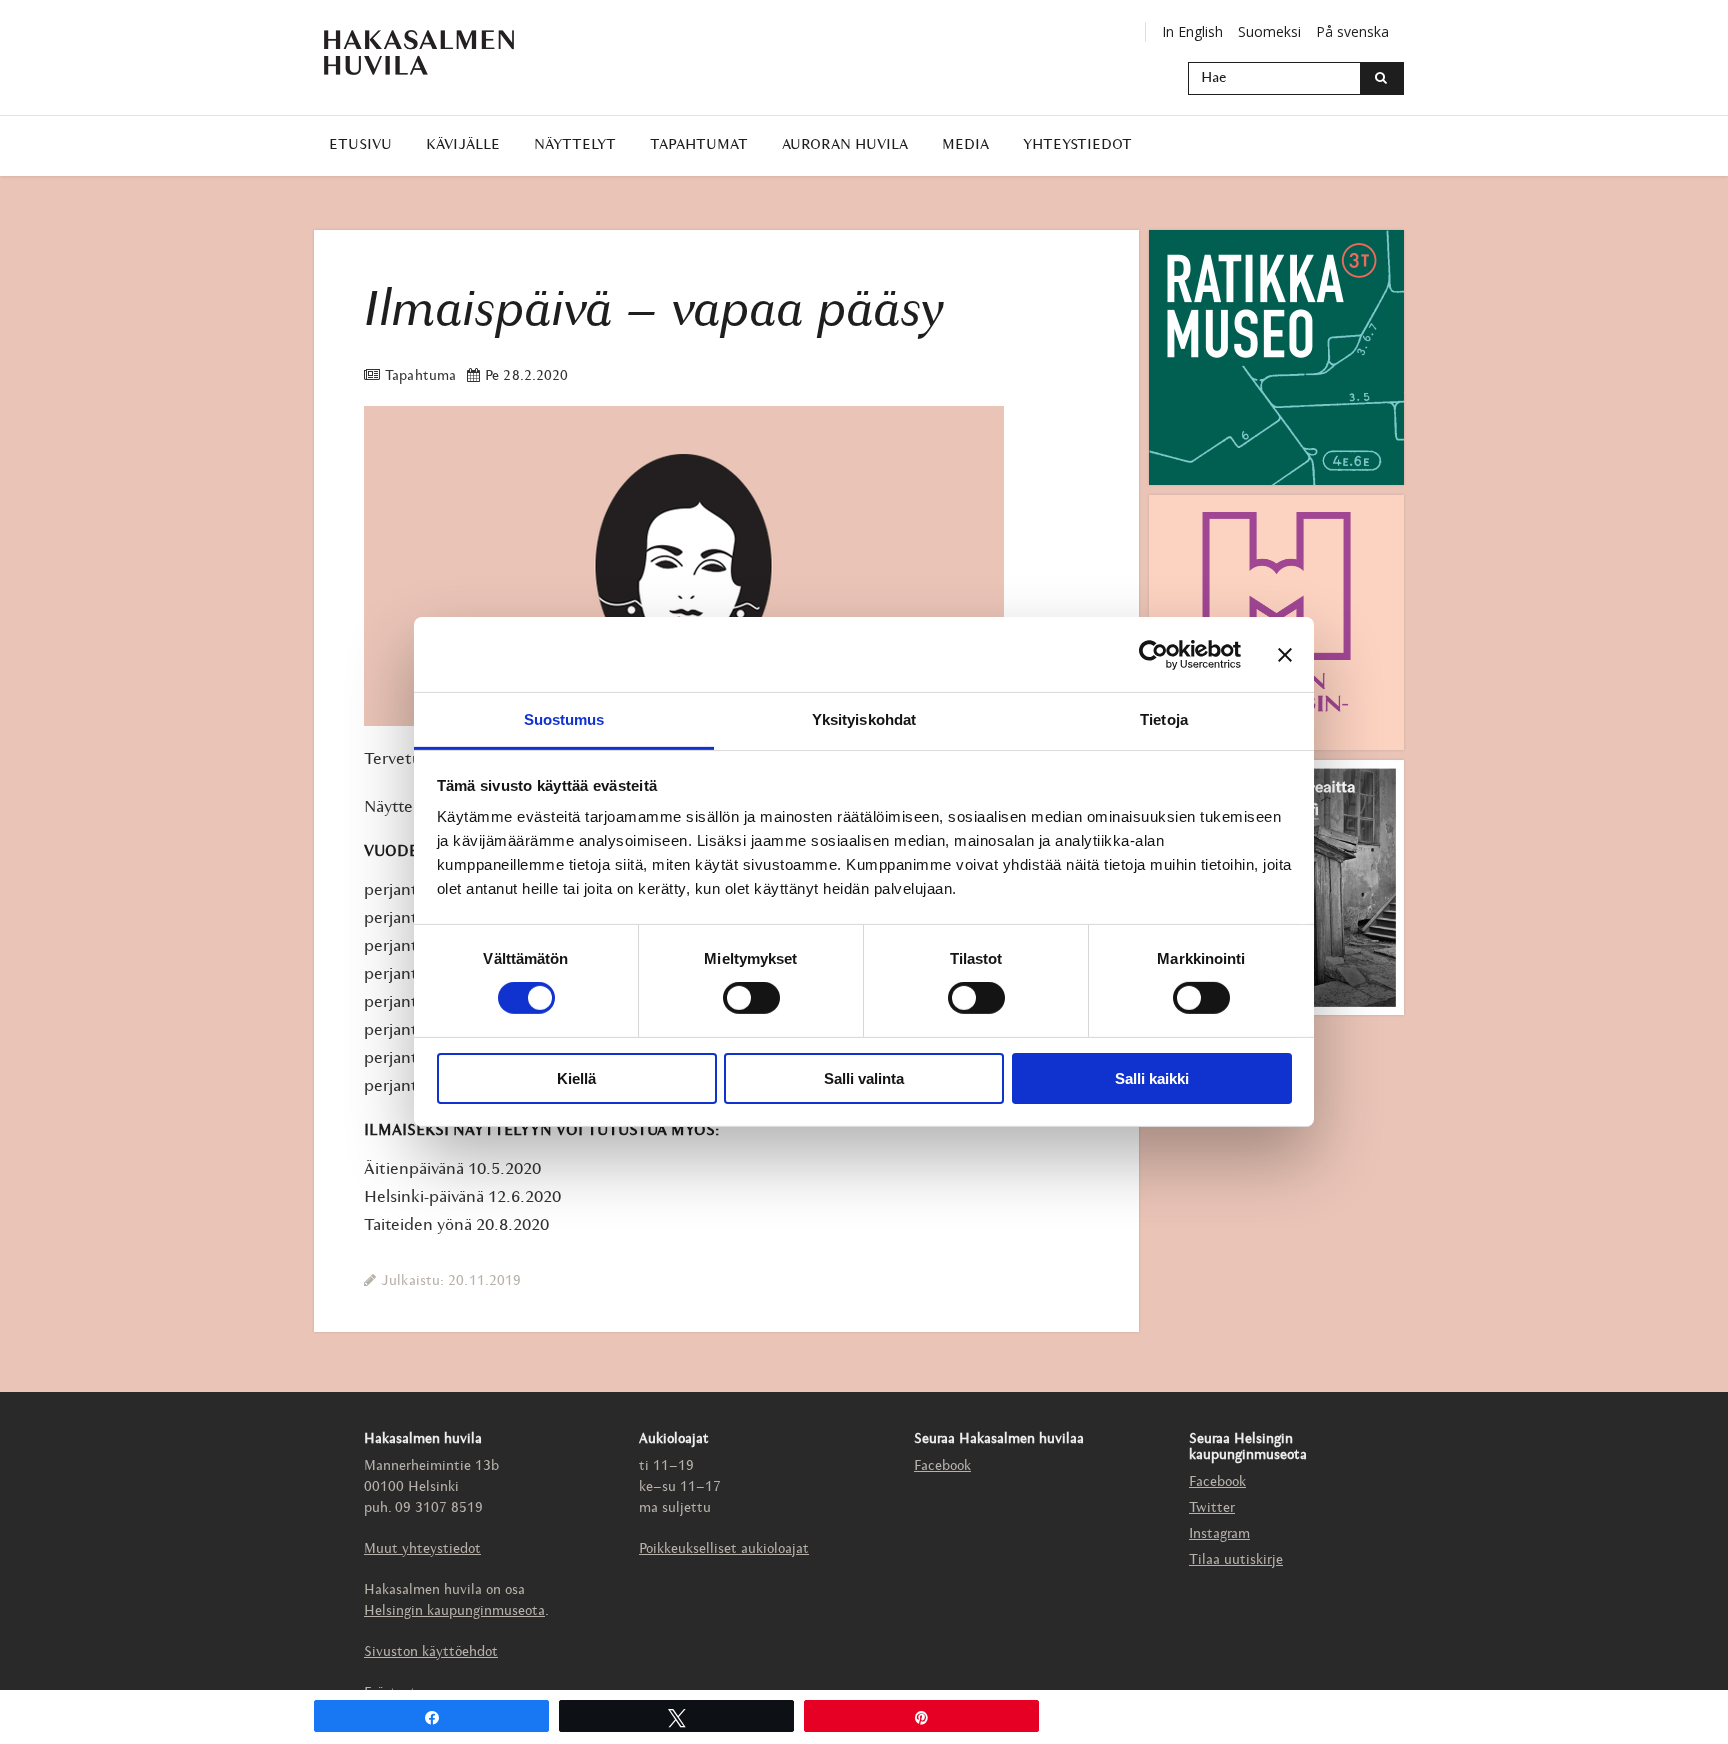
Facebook (942, 1466)
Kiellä (576, 1078)
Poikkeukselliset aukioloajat (724, 1549)
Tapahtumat (699, 145)
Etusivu (360, 145)
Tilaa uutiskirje (1236, 1560)
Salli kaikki (1152, 1078)
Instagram (1219, 1534)
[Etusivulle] (419, 52)
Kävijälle (463, 145)
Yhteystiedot (1077, 145)
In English (1192, 31)
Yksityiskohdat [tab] (864, 719)
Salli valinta (864, 1078)
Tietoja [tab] (1164, 719)
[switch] (751, 998)
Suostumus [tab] (564, 719)
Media (965, 145)
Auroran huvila (845, 145)
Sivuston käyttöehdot (431, 1652)
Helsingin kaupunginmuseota (454, 1611)
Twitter (1212, 1508)
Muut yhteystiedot (422, 1549)
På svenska (1352, 31)
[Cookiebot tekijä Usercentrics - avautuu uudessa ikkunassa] (1153, 654)
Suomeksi (1269, 31)
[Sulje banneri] (1285, 654)
